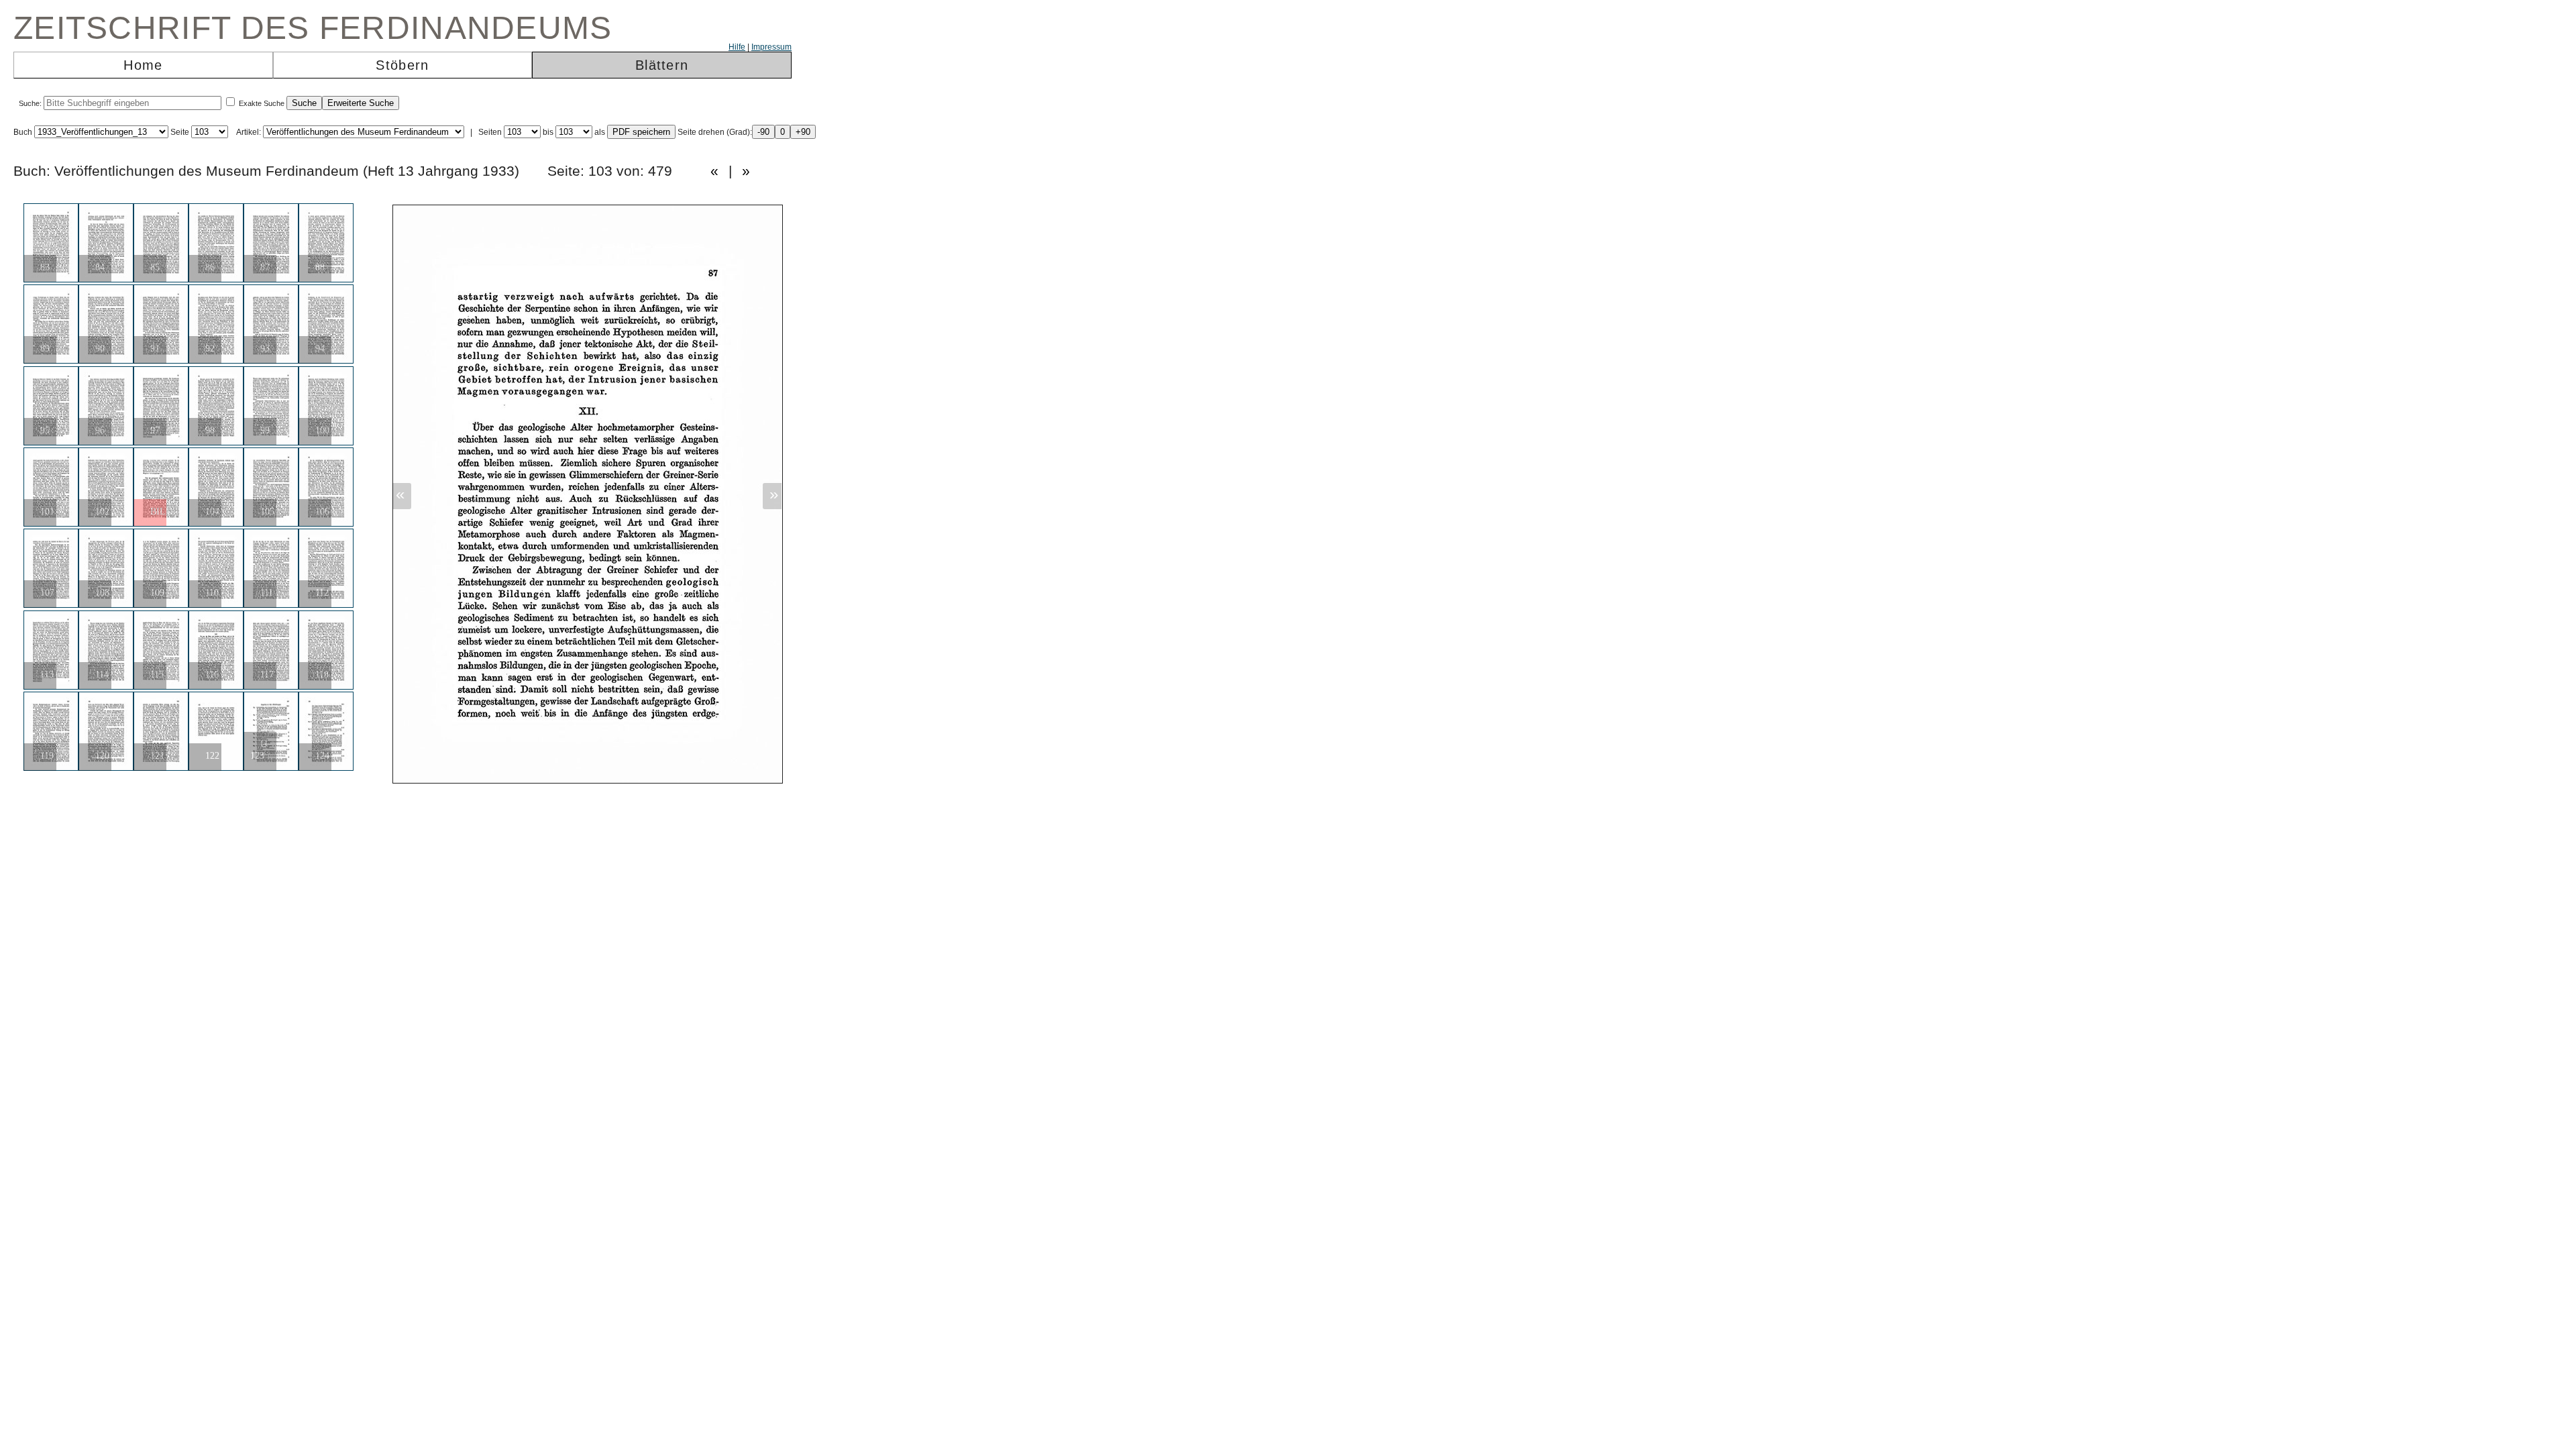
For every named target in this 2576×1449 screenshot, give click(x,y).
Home (143, 65)
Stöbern (402, 65)
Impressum (771, 47)
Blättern (662, 65)
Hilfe (737, 47)
